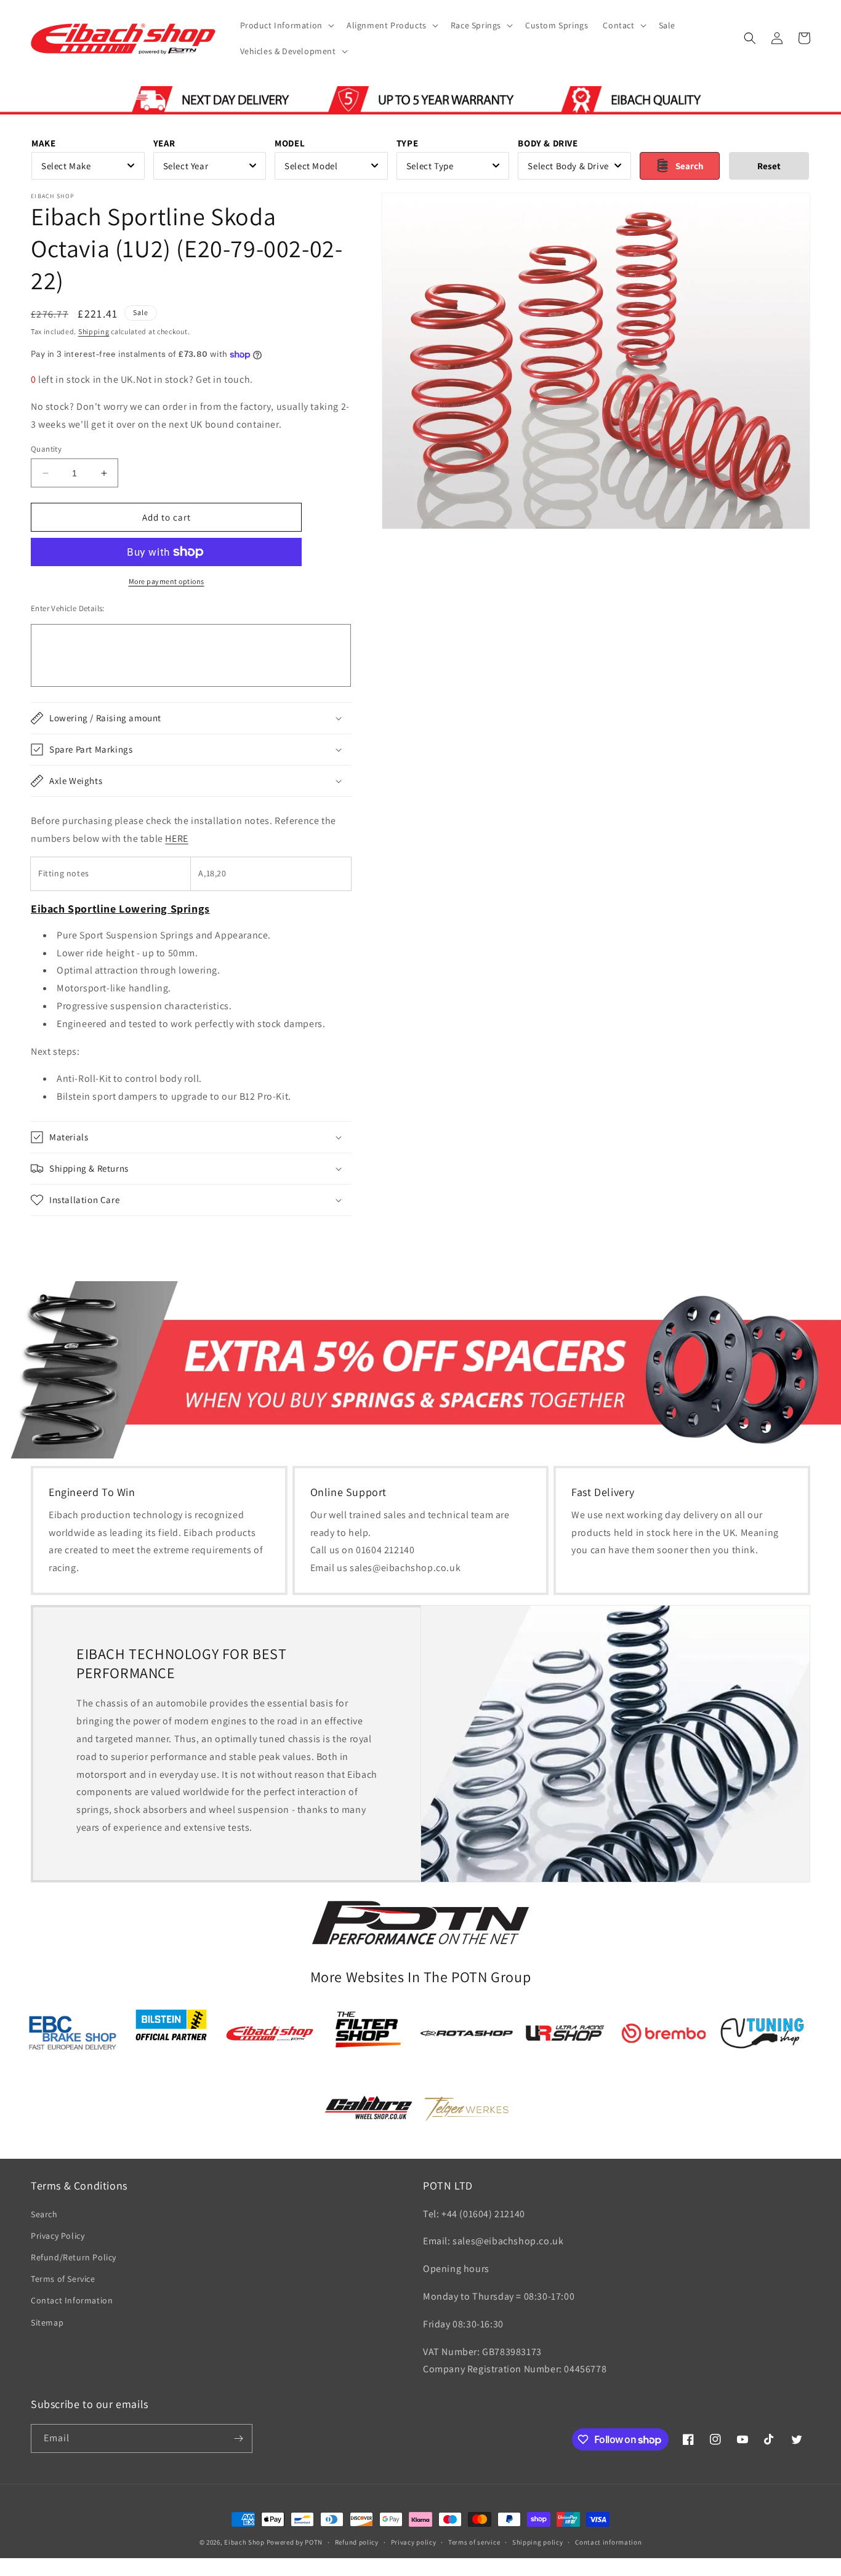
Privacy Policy (58, 2236)
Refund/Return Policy (74, 2257)
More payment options (167, 581)
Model (290, 143)
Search (44, 2214)
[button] (286, 25)
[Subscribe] (238, 2438)
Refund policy (357, 2542)
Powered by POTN (295, 2542)
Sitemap (47, 2322)
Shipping (94, 331)
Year (164, 143)
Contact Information (72, 2301)
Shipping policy (538, 2542)
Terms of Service (63, 2279)
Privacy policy (414, 2542)
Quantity (46, 449)
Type (407, 143)
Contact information (608, 2542)
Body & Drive (548, 143)
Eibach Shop (244, 2542)
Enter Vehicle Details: (68, 608)
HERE (176, 838)
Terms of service (474, 2542)
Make (43, 143)
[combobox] (88, 166)
